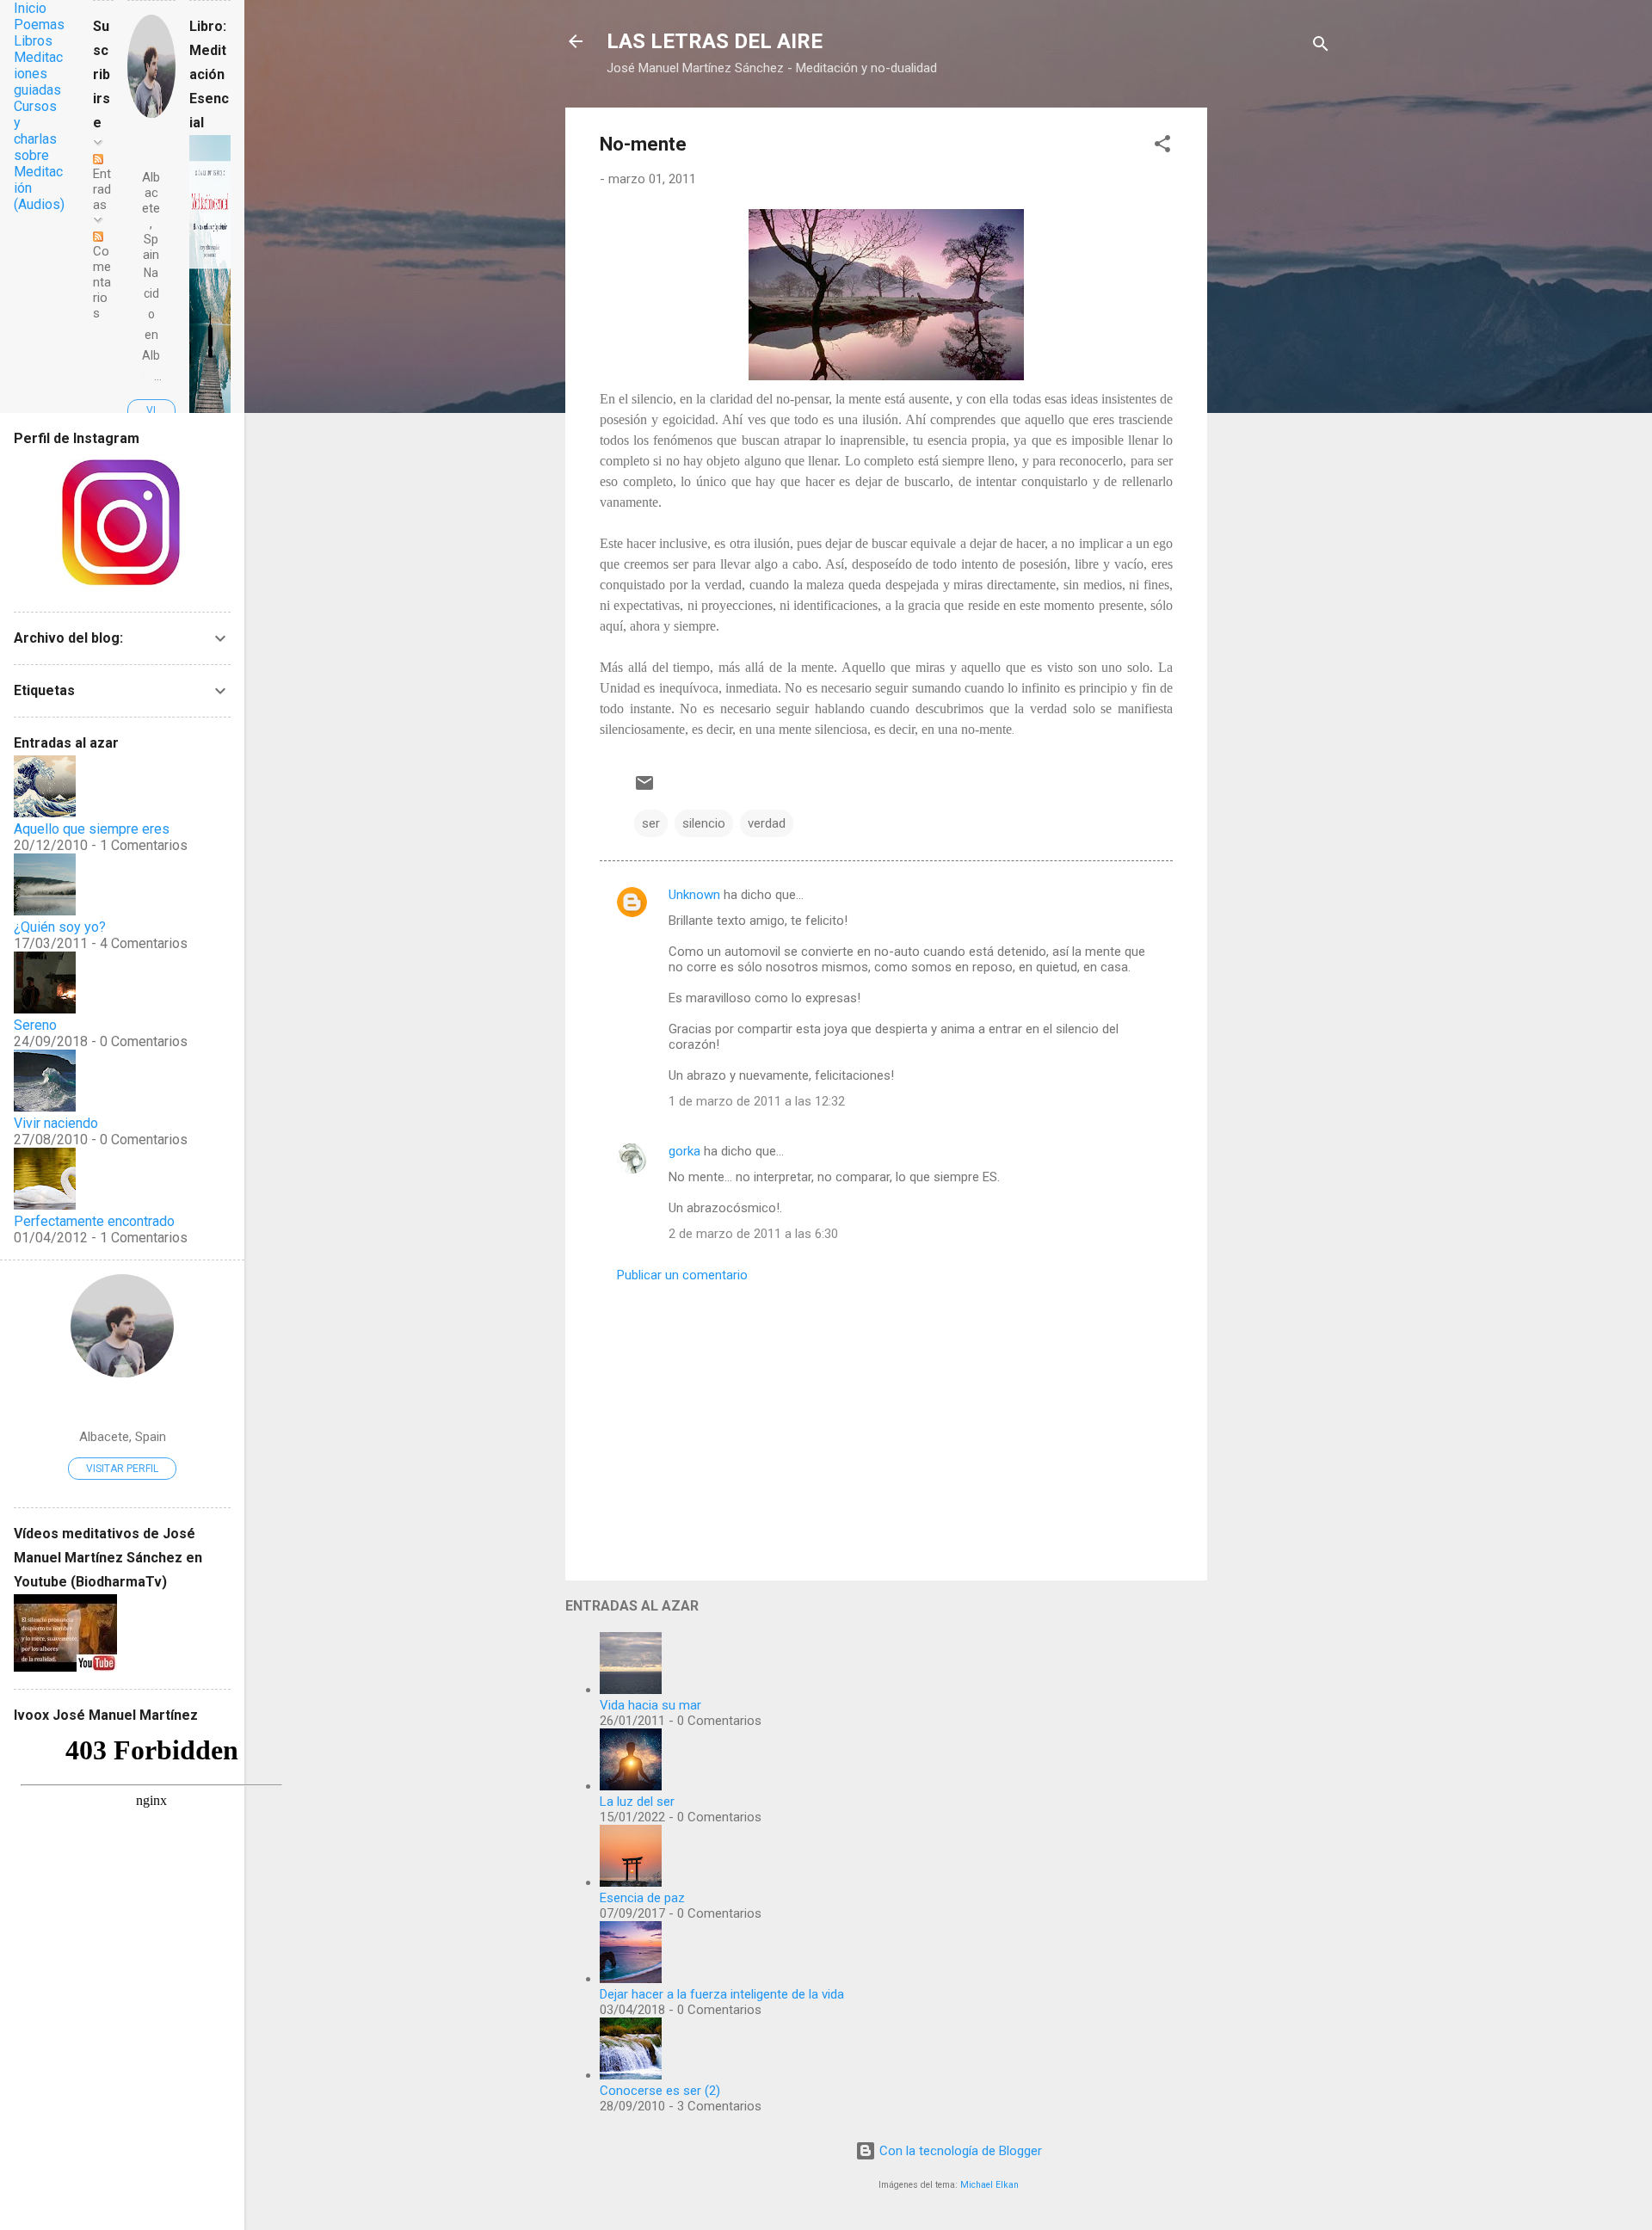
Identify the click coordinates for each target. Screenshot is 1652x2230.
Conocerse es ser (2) (660, 2091)
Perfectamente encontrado (94, 1221)
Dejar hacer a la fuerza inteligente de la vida (722, 1994)
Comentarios (102, 282)
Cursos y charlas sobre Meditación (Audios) (39, 155)
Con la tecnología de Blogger (959, 2151)
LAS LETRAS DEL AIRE (715, 41)
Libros (33, 41)
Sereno (35, 1025)
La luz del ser (637, 1802)
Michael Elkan (989, 2185)
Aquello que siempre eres (92, 829)
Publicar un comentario (682, 1275)
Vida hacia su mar (650, 1705)
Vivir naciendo (56, 1123)
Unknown (694, 895)
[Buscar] (1321, 47)
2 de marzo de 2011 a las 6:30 (753, 1234)
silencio (704, 823)
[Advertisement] (1276, 366)
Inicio (30, 8)
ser (651, 823)
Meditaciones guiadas (38, 74)
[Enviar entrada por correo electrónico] (644, 789)
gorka (684, 1151)
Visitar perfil (122, 1469)
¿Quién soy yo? (60, 927)
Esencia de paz (642, 1898)
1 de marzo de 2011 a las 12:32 (757, 1101)
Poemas (39, 25)
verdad (767, 823)
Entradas (102, 189)
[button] (1162, 147)
